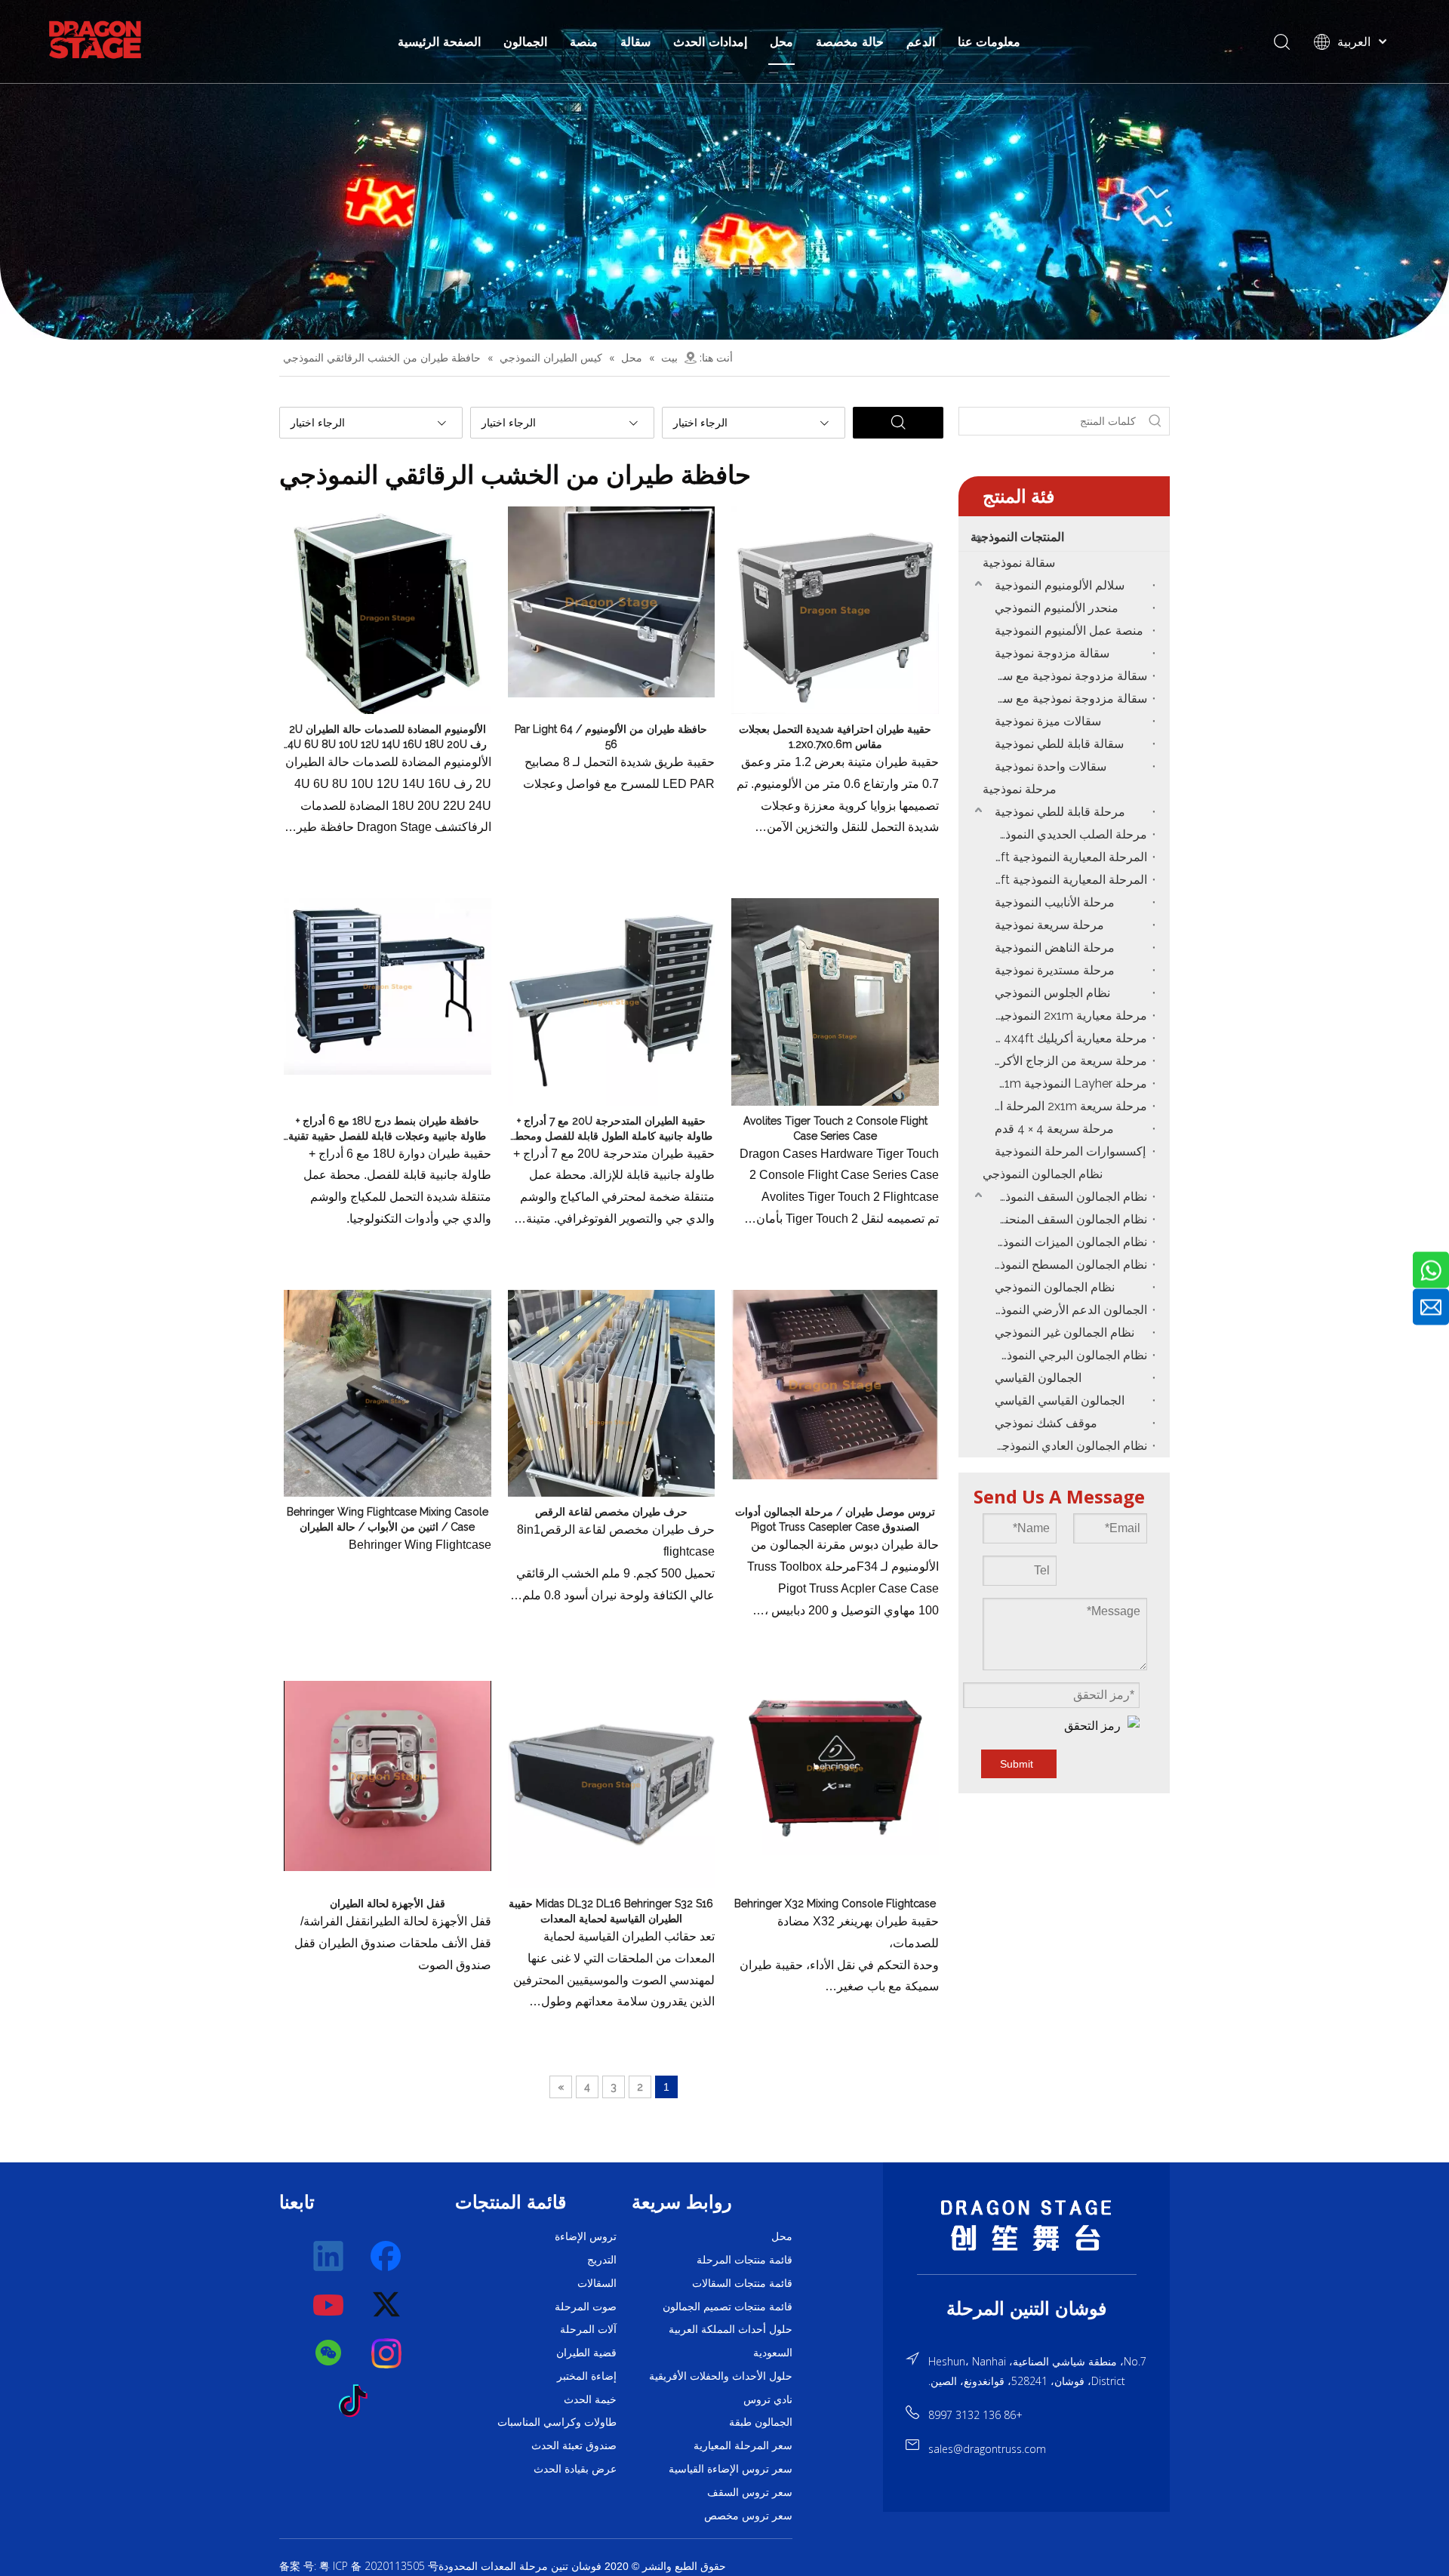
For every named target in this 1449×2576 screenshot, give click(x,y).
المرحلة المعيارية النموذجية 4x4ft (1067, 857)
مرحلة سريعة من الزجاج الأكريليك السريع (1067, 1061)
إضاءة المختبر (587, 2376)
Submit (1017, 1764)
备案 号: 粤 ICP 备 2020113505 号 (359, 2566)
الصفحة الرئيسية (439, 42)
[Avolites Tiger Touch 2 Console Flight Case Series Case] (835, 1036)
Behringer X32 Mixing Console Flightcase (835, 1904)
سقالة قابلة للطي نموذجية (1059, 744)
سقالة (635, 42)
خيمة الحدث (590, 2399)
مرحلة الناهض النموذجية (1055, 948)
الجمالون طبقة (761, 2422)
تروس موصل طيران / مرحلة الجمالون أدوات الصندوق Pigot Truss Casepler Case (835, 1519)
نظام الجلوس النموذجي (1052, 993)
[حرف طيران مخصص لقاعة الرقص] (612, 1421)
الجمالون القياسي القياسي (1060, 1400)
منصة (584, 42)
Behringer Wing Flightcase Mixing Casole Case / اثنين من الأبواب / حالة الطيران (388, 1519)
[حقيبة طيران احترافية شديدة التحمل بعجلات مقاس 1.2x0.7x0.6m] (835, 609)
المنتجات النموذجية (1017, 537)
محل (781, 42)
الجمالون (525, 42)
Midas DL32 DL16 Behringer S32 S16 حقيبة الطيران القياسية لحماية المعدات (611, 1911)
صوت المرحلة (586, 2307)
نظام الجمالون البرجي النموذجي (1068, 1355)
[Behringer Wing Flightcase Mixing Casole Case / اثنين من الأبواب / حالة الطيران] (388, 1400)
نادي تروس (768, 2399)
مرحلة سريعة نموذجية (1049, 925)
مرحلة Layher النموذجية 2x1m (1069, 1083)
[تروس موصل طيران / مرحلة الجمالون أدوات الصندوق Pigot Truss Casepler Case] (835, 1383)
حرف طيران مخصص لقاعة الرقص (611, 1512)
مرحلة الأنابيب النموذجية (1055, 902)
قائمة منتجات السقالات (742, 2283)
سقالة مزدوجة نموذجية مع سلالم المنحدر (1067, 699)
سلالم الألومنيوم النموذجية (1060, 585)
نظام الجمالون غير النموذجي (1064, 1333)
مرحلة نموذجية (1020, 789)
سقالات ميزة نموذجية (1048, 721)
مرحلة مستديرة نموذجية (1055, 970)
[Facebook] (387, 2257)
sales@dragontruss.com (987, 2449)
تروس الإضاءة (586, 2236)
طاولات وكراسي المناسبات (557, 2422)
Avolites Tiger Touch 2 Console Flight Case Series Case (835, 1128)
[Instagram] (387, 2353)
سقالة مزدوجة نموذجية (1052, 653)
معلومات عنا (989, 42)
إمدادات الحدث (710, 42)
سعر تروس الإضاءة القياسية (731, 2469)
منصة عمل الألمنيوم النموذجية (1069, 631)
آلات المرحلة (588, 2329)
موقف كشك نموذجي (1046, 1423)
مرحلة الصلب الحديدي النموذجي (1068, 834)
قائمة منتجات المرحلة (744, 2260)
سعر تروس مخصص (748, 2516)
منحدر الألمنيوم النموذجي (1057, 608)
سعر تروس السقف (750, 2492)
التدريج (602, 2260)
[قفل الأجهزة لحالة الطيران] (388, 1775)
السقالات (597, 2283)
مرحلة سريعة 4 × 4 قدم (1054, 1129)
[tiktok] (358, 2402)
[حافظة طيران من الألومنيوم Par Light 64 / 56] (612, 601)
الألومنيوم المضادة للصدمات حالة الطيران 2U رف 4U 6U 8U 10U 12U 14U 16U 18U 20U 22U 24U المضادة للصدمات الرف (387, 737)
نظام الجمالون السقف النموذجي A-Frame (1067, 1197)
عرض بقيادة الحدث (575, 2469)
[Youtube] (329, 2305)
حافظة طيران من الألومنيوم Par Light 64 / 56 (611, 737)
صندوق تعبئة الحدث (574, 2445)
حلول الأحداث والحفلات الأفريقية (721, 2376)
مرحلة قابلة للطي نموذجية (1060, 812)
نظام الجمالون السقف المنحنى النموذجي (1067, 1219)
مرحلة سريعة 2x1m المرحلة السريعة (1067, 1106)
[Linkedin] (329, 2257)
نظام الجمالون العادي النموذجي (1070, 1446)
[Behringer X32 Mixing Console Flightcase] (835, 1767)
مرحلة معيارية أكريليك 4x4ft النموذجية (1067, 1038)
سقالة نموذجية (1019, 563)
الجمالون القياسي (1038, 1378)
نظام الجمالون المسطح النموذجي (1067, 1265)
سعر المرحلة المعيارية (743, 2445)
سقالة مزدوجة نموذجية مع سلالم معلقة (1067, 676)
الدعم (921, 42)
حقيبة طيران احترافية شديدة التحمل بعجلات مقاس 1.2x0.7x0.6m (835, 737)
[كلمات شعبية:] (1155, 421)
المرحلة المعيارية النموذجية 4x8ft (1067, 880)
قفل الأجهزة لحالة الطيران (388, 1904)
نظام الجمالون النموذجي (1043, 1174)
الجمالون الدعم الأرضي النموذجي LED (1067, 1310)
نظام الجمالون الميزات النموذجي (1067, 1242)
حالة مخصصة (850, 42)
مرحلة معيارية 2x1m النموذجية (1071, 1016)
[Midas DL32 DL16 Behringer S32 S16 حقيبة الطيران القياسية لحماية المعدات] (612, 1784)
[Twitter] (387, 2305)
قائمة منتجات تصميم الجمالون (728, 2307)
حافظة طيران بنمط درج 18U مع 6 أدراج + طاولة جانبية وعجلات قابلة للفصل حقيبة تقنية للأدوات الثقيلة (387, 1129)
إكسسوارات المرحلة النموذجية (1070, 1151)
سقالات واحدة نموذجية (1051, 766)
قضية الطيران (586, 2353)
